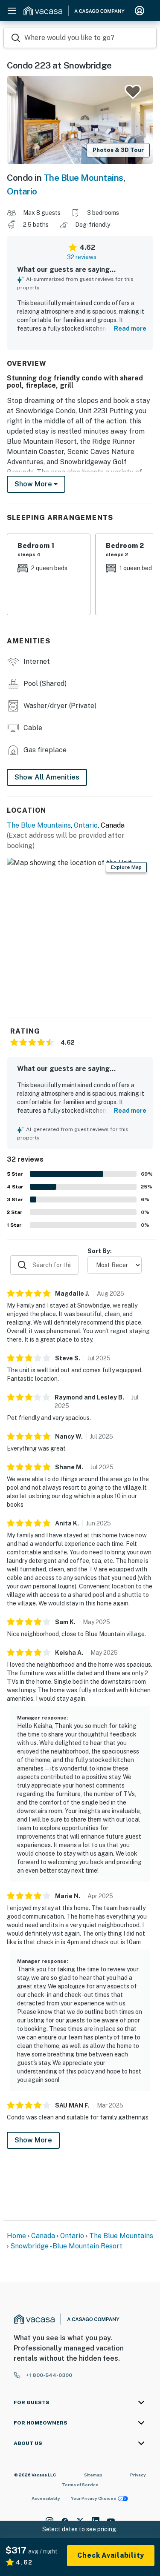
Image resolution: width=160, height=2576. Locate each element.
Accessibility (46, 2498)
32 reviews (82, 257)
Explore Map (126, 867)
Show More (33, 2140)
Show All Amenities (47, 777)
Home (16, 2236)
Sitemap (93, 2475)
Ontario (22, 191)
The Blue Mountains (83, 178)
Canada (43, 2236)
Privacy (138, 2475)
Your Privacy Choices (93, 2498)
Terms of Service (80, 2485)
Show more (34, 484)
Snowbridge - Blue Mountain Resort (66, 2246)
